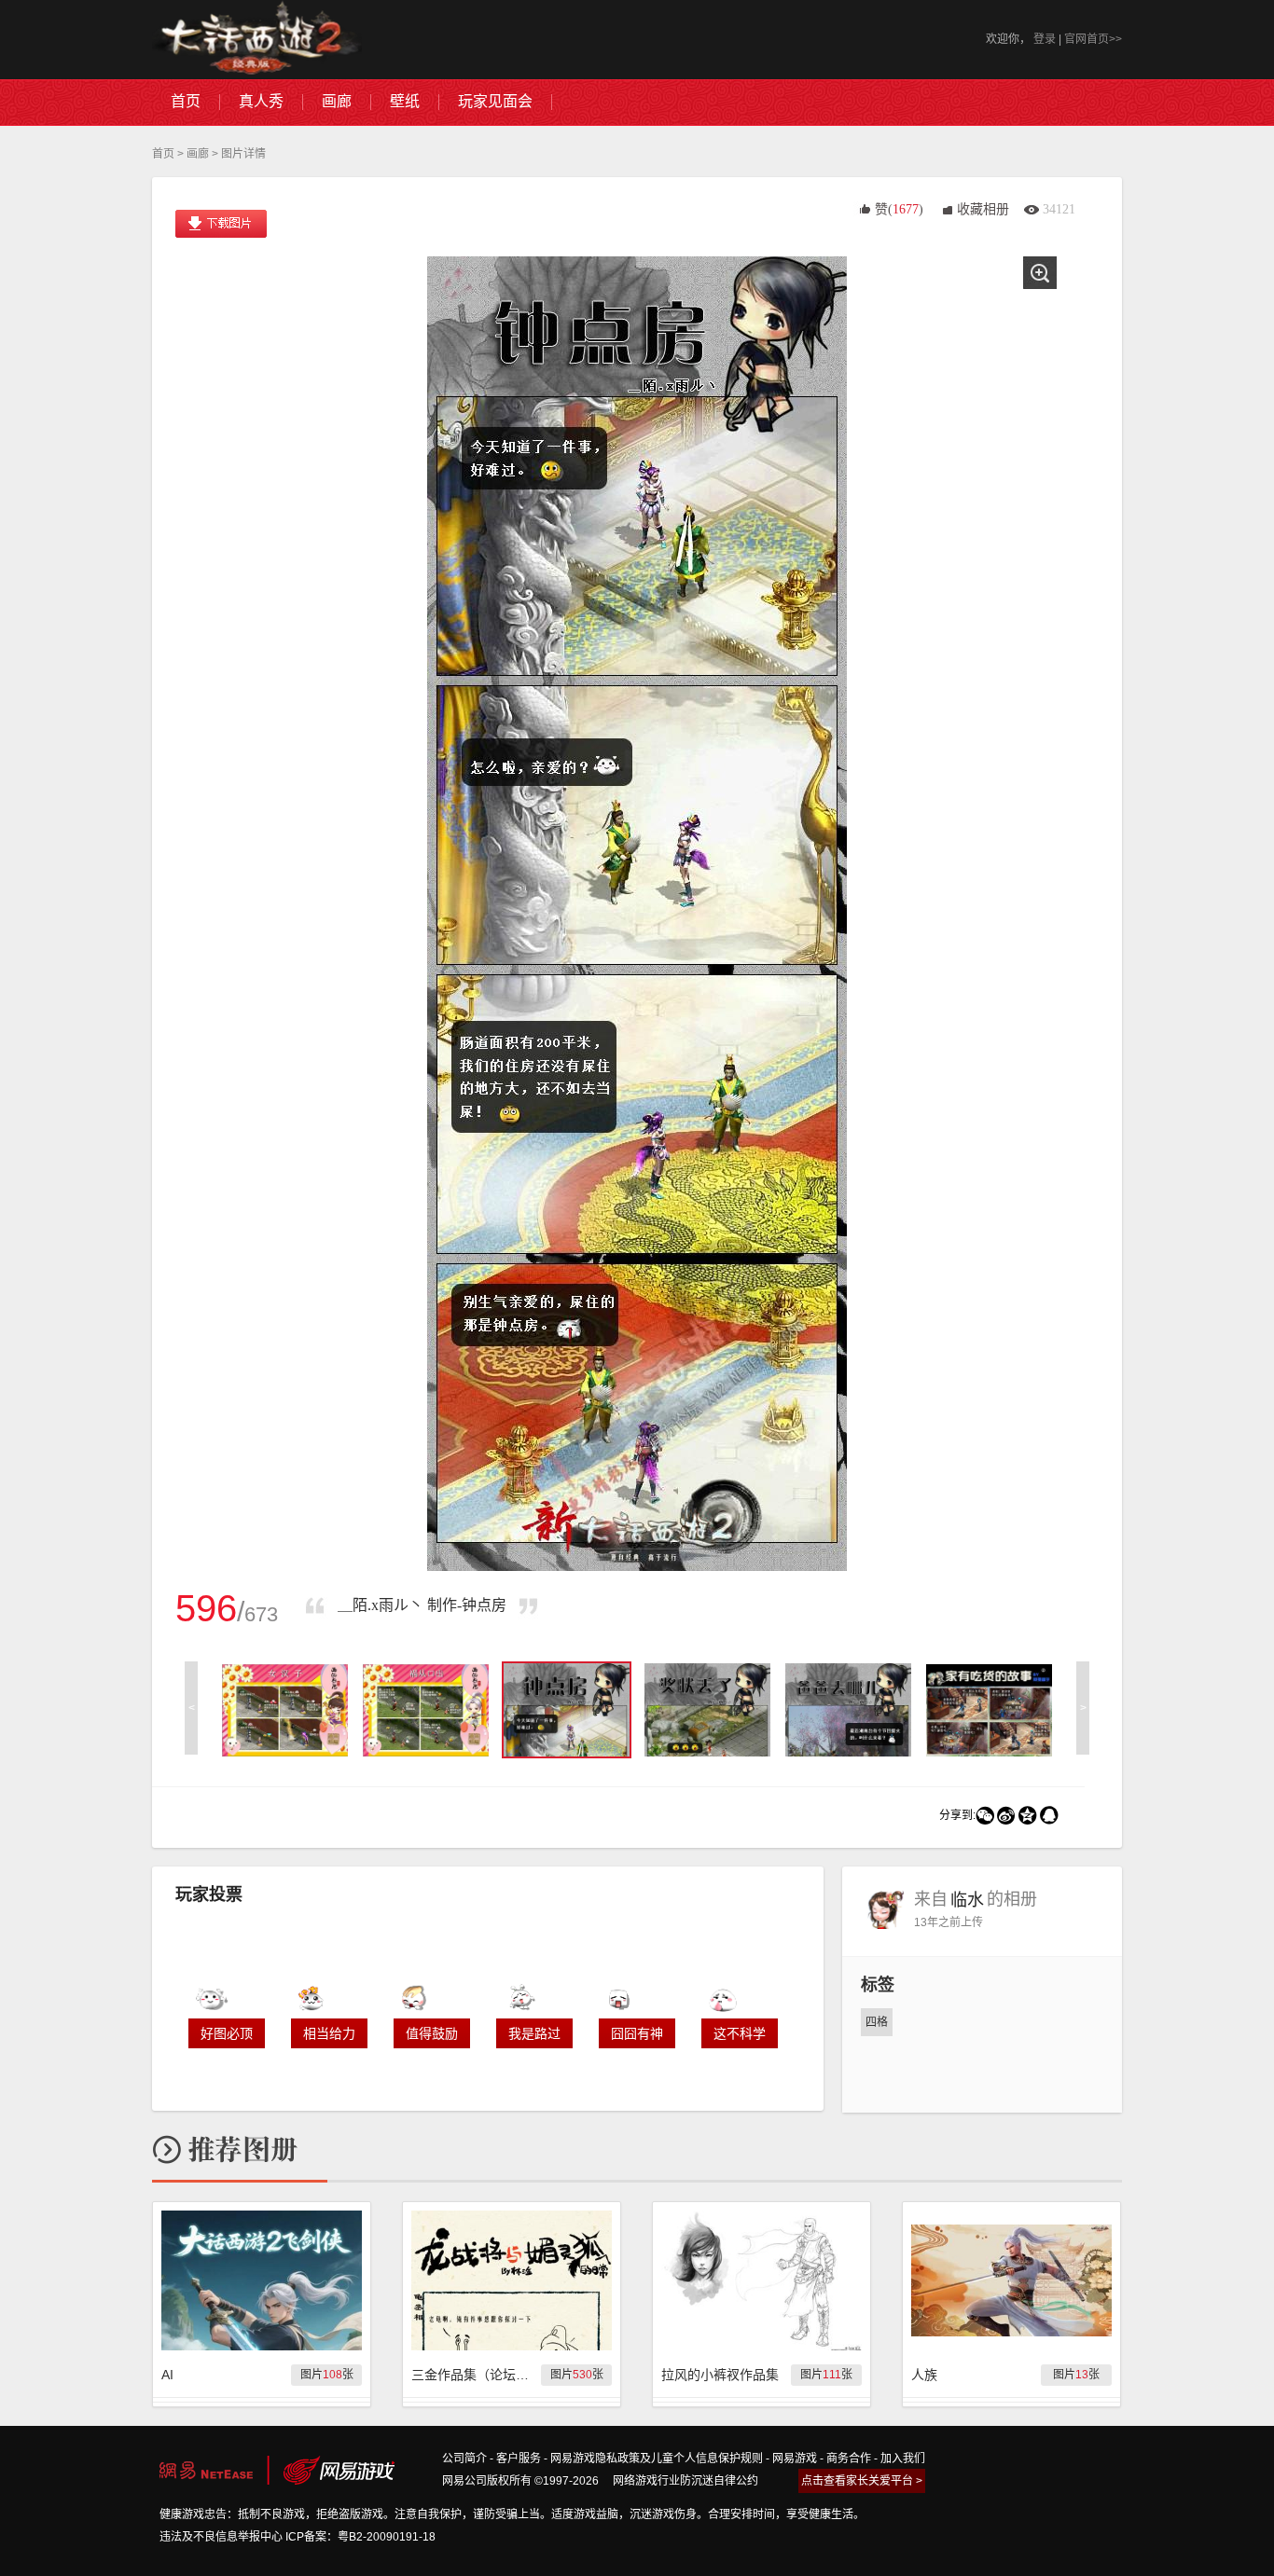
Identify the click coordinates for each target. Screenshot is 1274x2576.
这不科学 (740, 2033)
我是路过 (534, 2033)
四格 (877, 2022)
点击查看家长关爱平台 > (862, 2481)
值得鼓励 (432, 2033)
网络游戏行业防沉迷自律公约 (685, 2481)
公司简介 (464, 2459)
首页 (163, 154)
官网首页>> (1093, 39)
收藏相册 (983, 209)
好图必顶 (227, 2033)
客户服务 (519, 2459)
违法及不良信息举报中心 (221, 2537)
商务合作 (849, 2459)
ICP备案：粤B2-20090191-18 (360, 2537)
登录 (1045, 39)
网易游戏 (795, 2459)
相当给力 (329, 2033)
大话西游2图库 (257, 40)
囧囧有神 (637, 2033)
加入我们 (903, 2459)
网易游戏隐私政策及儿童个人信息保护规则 (657, 2459)
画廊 (198, 154)
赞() (899, 209)
